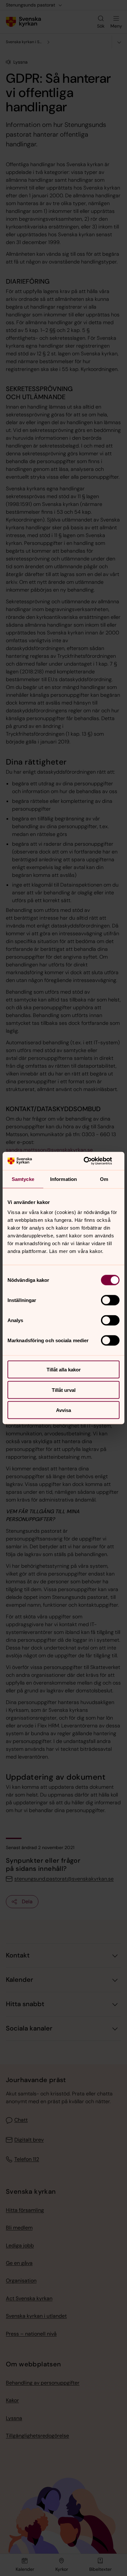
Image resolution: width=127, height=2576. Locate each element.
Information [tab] (63, 1179)
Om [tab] (104, 1179)
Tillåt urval (64, 1390)
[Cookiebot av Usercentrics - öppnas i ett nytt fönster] (91, 1161)
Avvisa (63, 1410)
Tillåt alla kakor (64, 1370)
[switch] (110, 1300)
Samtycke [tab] (23, 1179)
